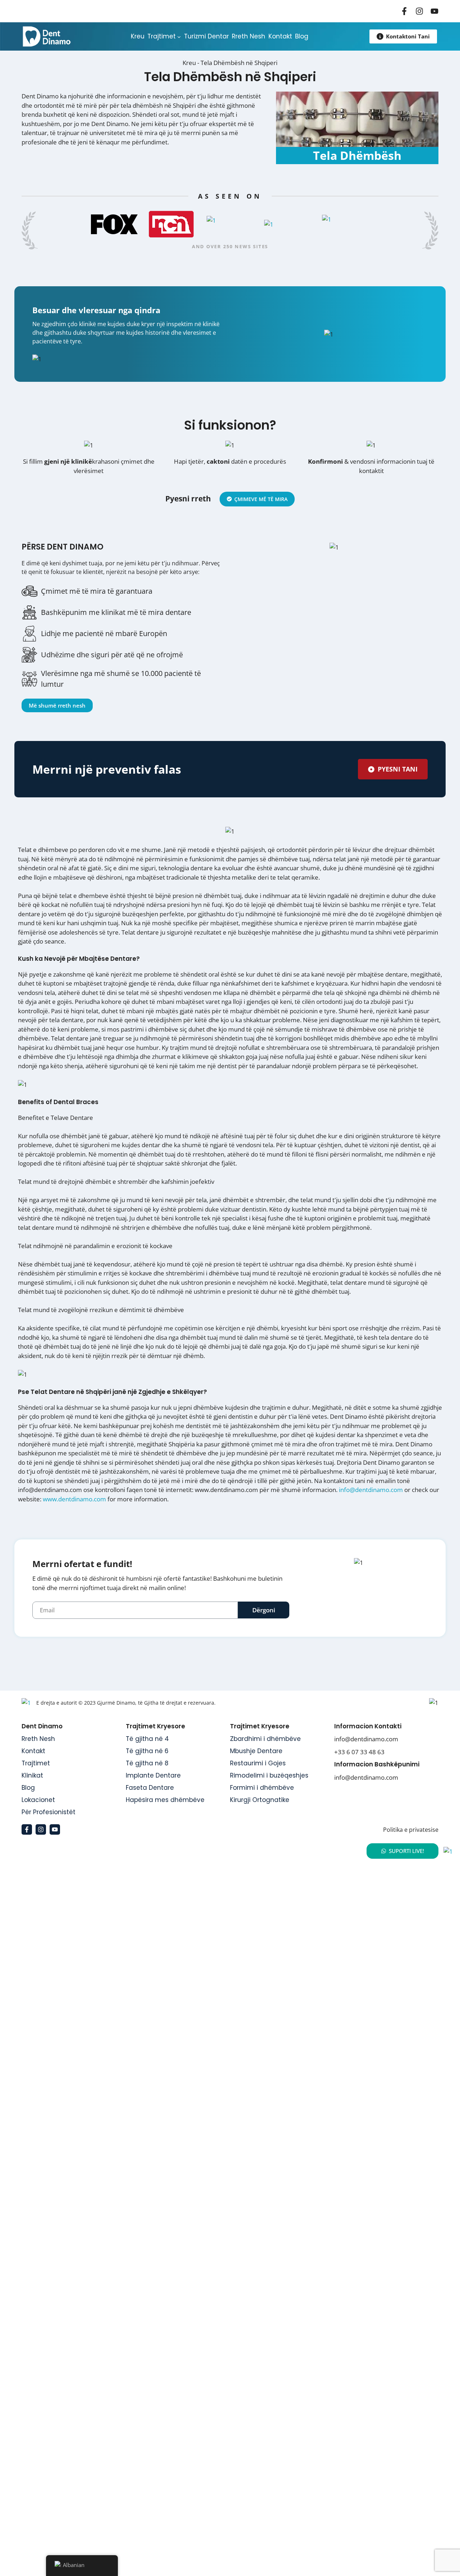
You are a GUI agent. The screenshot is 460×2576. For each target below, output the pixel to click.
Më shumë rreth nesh (57, 705)
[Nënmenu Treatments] (179, 36)
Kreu (189, 63)
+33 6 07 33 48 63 (359, 1752)
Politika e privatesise (411, 1830)
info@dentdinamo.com (371, 1490)
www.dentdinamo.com (74, 1499)
